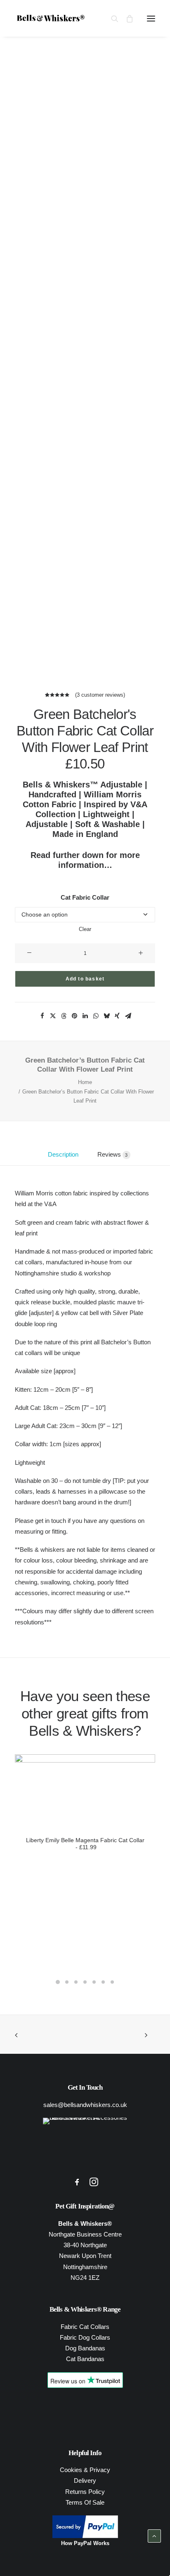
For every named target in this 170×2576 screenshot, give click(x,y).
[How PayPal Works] (85, 2536)
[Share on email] (128, 1016)
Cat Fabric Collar (85, 897)
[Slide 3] (76, 1982)
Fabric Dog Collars (85, 2337)
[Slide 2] (67, 1982)
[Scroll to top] (154, 2547)
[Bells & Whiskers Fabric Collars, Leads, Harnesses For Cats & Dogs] (27, 18)
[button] (151, 18)
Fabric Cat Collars (85, 2327)
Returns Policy (85, 2492)
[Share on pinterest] (74, 1016)
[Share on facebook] (42, 1016)
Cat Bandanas (85, 2359)
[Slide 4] (85, 1982)
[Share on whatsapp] (96, 1016)
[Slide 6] (103, 1982)
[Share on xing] (117, 1016)
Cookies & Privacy (85, 2470)
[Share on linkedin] (85, 1016)
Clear (85, 929)
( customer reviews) (100, 695)
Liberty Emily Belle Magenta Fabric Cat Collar (85, 1844)
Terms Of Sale (85, 2502)
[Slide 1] (58, 1982)
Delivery (85, 2481)
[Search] (111, 19)
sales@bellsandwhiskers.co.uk (85, 2105)
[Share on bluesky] (106, 1016)
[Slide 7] (112, 1982)
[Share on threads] (64, 1016)
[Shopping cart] (126, 19)
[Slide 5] (94, 1982)
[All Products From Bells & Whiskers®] (85, 2144)
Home (85, 1082)
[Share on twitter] (53, 1016)
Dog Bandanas (85, 2348)
